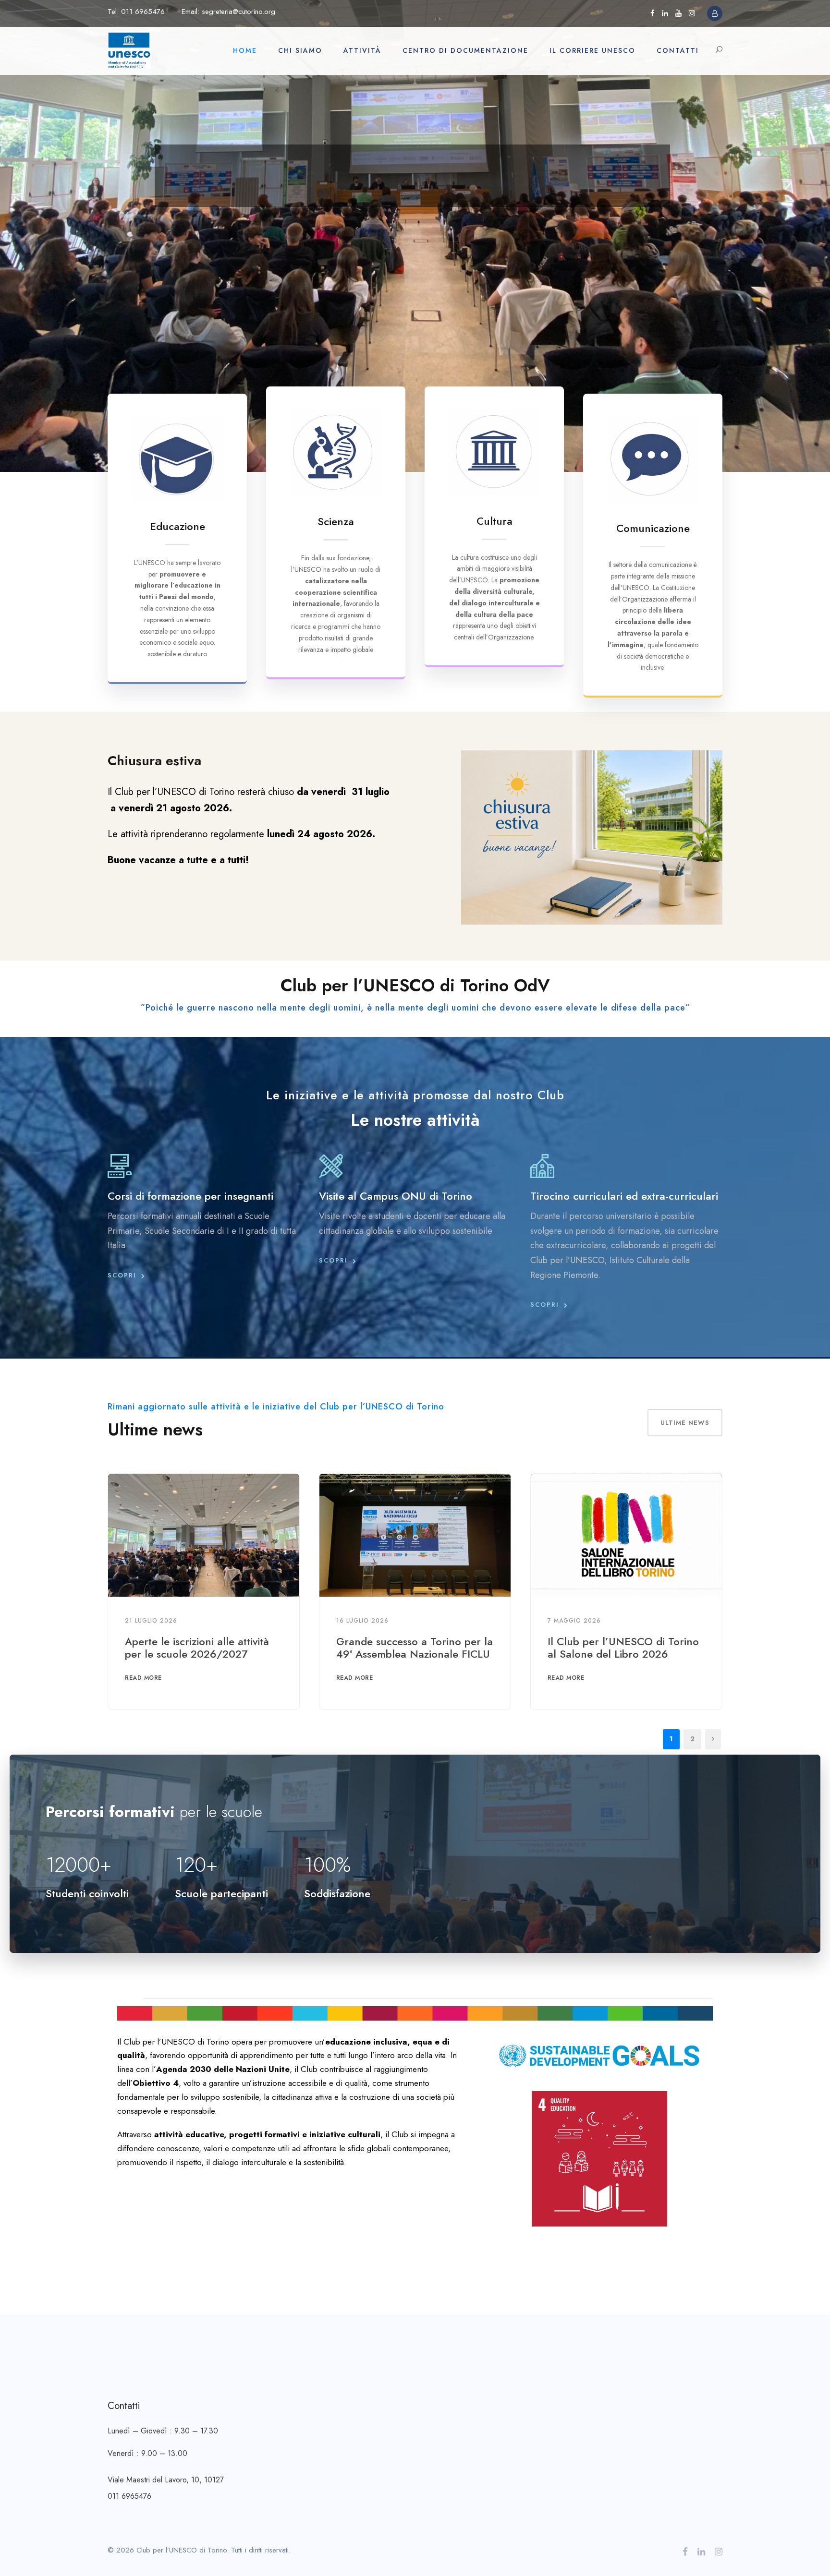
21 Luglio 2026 (151, 1621)
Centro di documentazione (465, 50)
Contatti (678, 50)
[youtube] (678, 13)
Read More (143, 1678)
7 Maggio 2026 (574, 1621)
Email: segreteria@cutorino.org (228, 12)
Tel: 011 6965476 (136, 12)
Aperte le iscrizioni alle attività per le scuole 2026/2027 (197, 1648)
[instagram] (692, 13)
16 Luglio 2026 (362, 1621)
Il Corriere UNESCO (592, 50)
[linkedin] (665, 13)
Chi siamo (300, 50)
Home (245, 50)
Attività (362, 50)
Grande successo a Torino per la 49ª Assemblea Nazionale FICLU (415, 1648)
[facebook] (653, 13)
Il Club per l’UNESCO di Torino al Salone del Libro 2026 (623, 1648)
